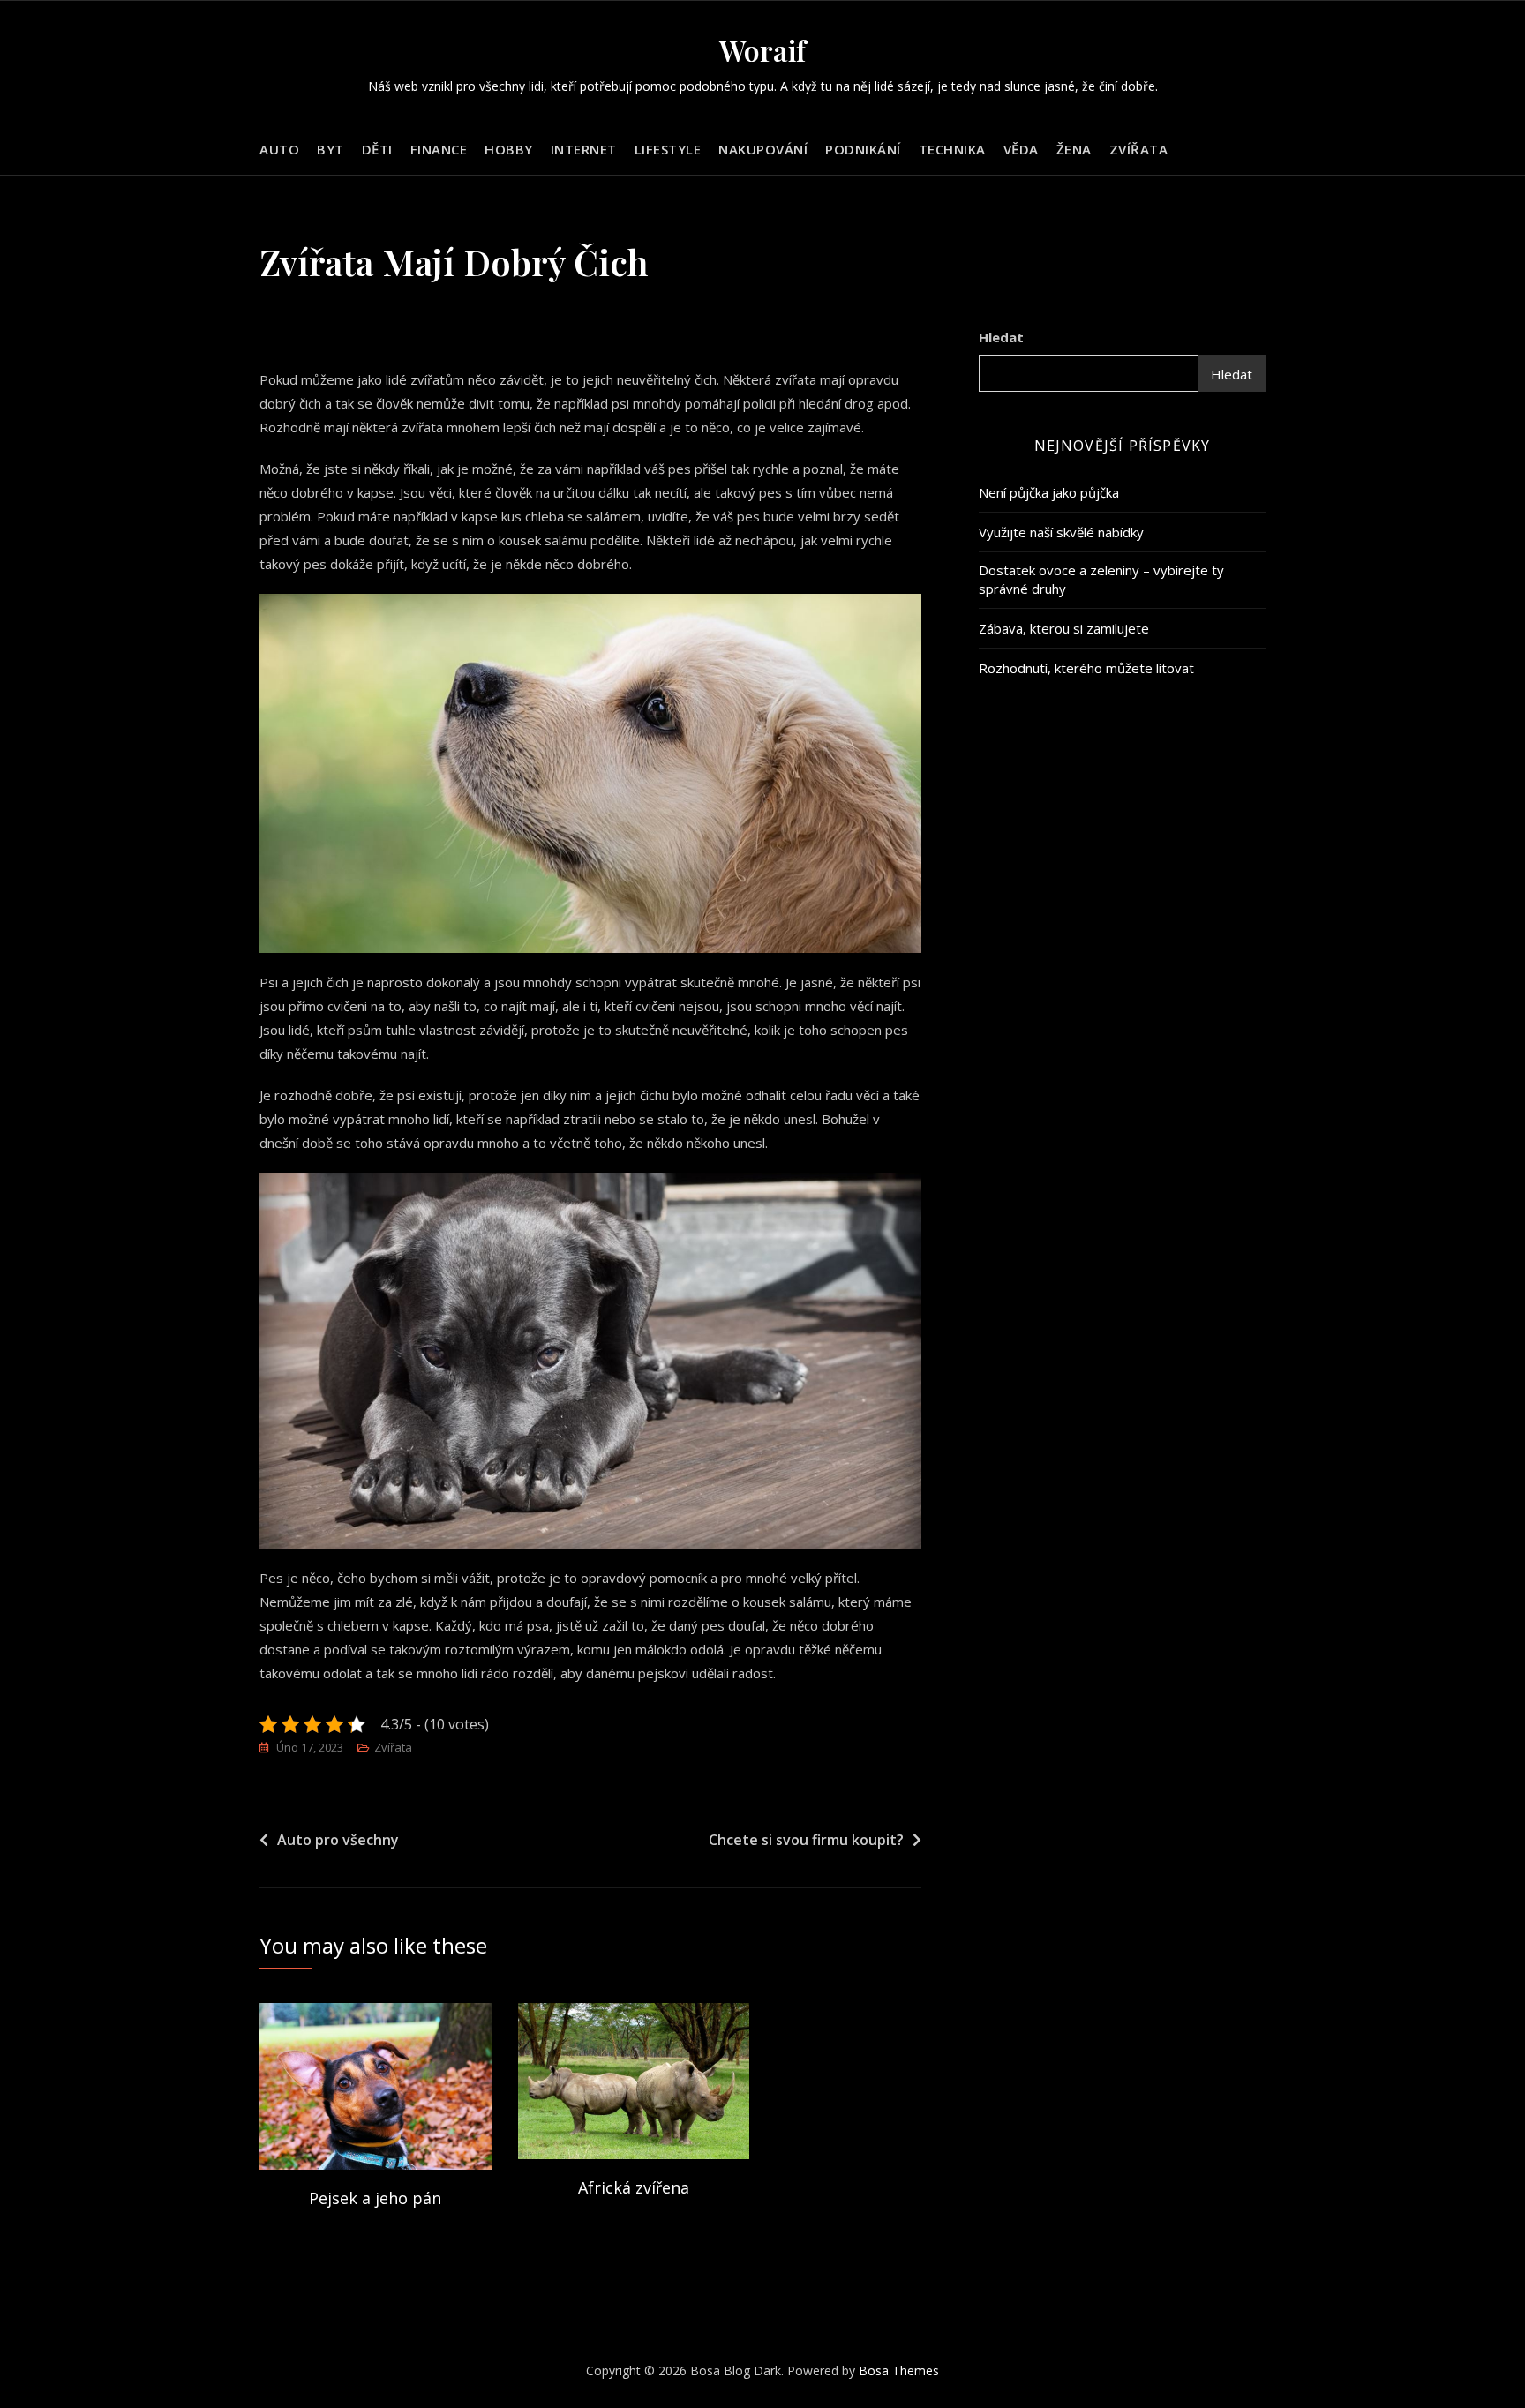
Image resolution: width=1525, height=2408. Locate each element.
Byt (331, 149)
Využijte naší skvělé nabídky (1061, 532)
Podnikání (863, 149)
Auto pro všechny (338, 1840)
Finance (439, 149)
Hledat (1001, 337)
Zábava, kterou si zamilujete (1064, 628)
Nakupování (763, 149)
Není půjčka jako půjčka (1049, 492)
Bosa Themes (899, 2370)
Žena (1074, 149)
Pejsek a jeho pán (375, 2198)
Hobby (509, 149)
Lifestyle (668, 149)
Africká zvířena (634, 2187)
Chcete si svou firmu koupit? (806, 1840)
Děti (377, 149)
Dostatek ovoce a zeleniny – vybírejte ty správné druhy (1101, 579)
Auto (279, 149)
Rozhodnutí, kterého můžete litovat (1086, 668)
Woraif (762, 50)
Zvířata (1139, 149)
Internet (584, 149)
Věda (1021, 149)
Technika (952, 149)
